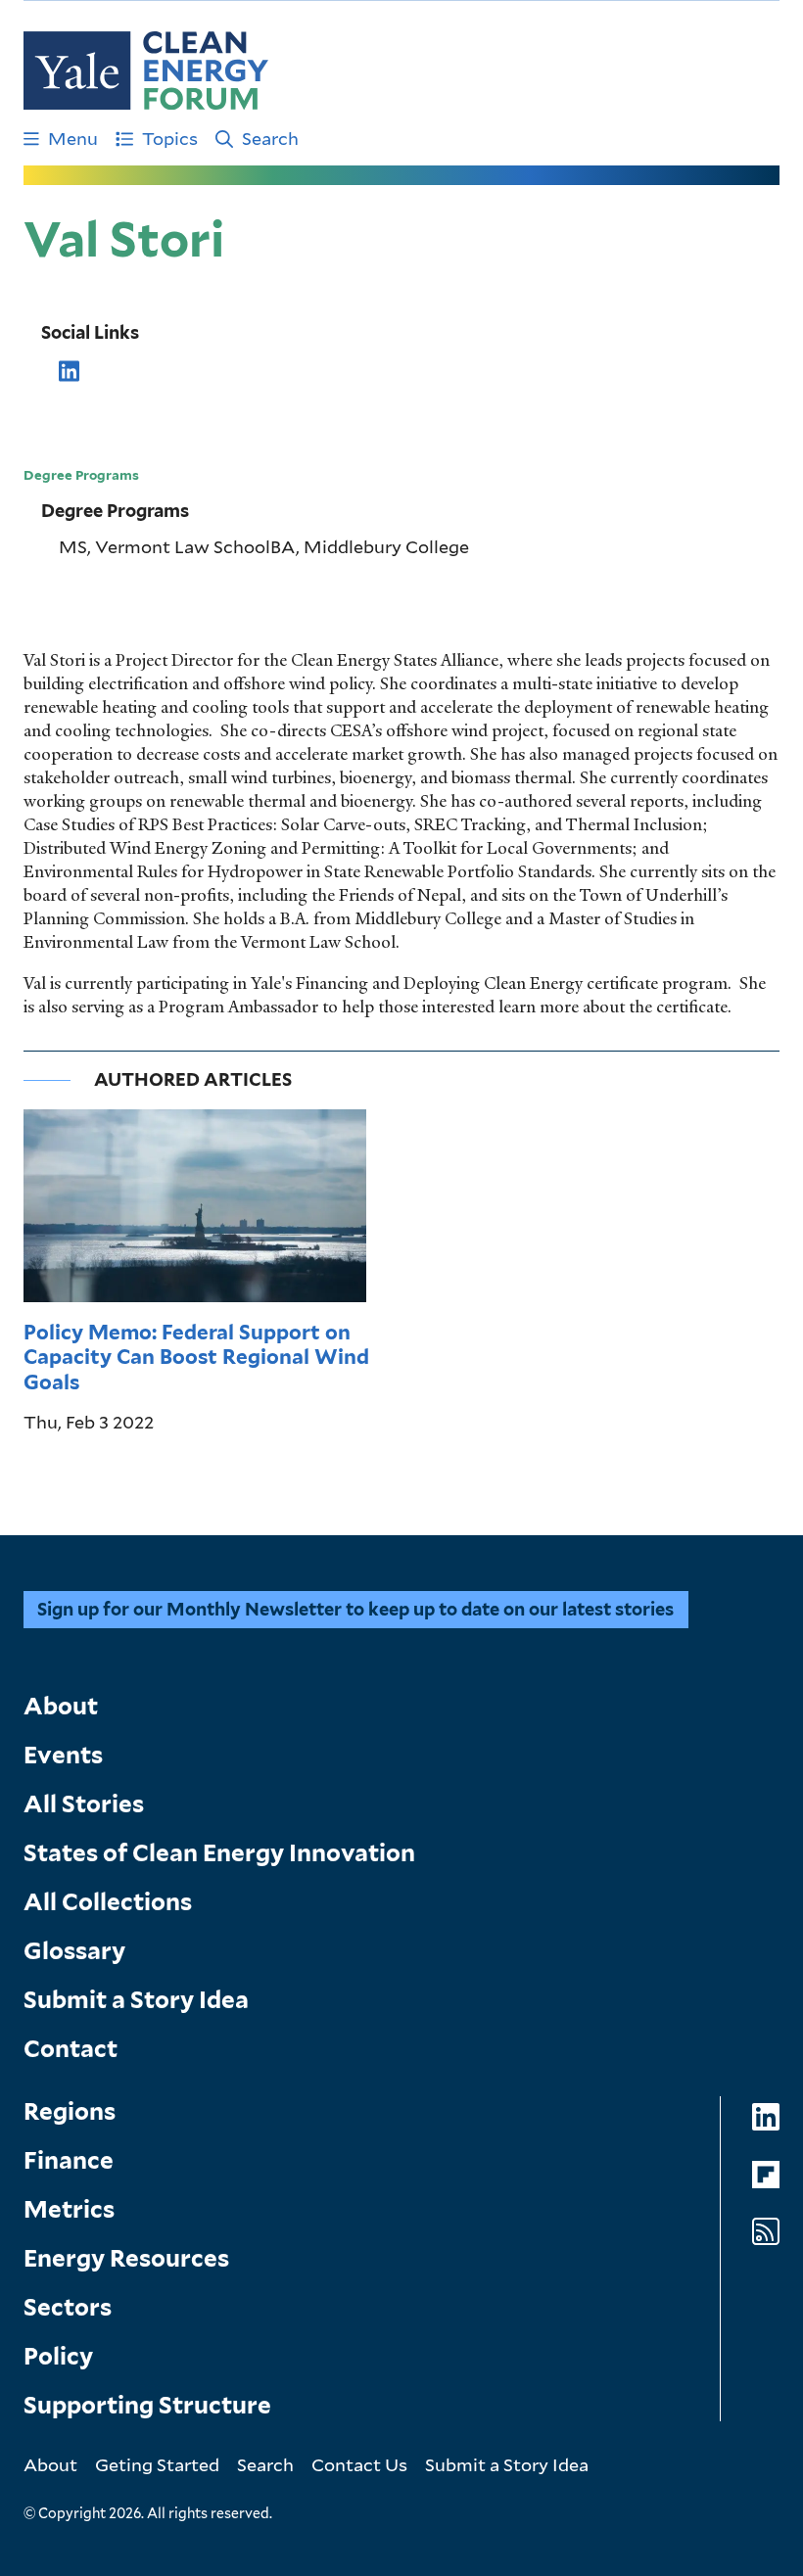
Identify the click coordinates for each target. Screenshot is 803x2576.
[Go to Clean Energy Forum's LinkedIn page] (766, 2117)
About (61, 1706)
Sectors (68, 2307)
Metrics (69, 2209)
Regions (70, 2111)
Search (270, 138)
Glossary (74, 1951)
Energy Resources (126, 2258)
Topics (170, 138)
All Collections (108, 1902)
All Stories (84, 1804)
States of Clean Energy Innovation (219, 1853)
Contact (71, 2049)
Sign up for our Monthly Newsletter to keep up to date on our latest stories (355, 1609)
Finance (69, 2160)
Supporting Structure (147, 2405)
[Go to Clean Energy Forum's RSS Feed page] (766, 2232)
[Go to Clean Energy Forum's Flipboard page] (766, 2174)
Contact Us (359, 2464)
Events (63, 1755)
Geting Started (157, 2464)
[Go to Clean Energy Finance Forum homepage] (146, 70)
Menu (73, 138)
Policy (58, 2356)
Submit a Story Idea (136, 2000)
